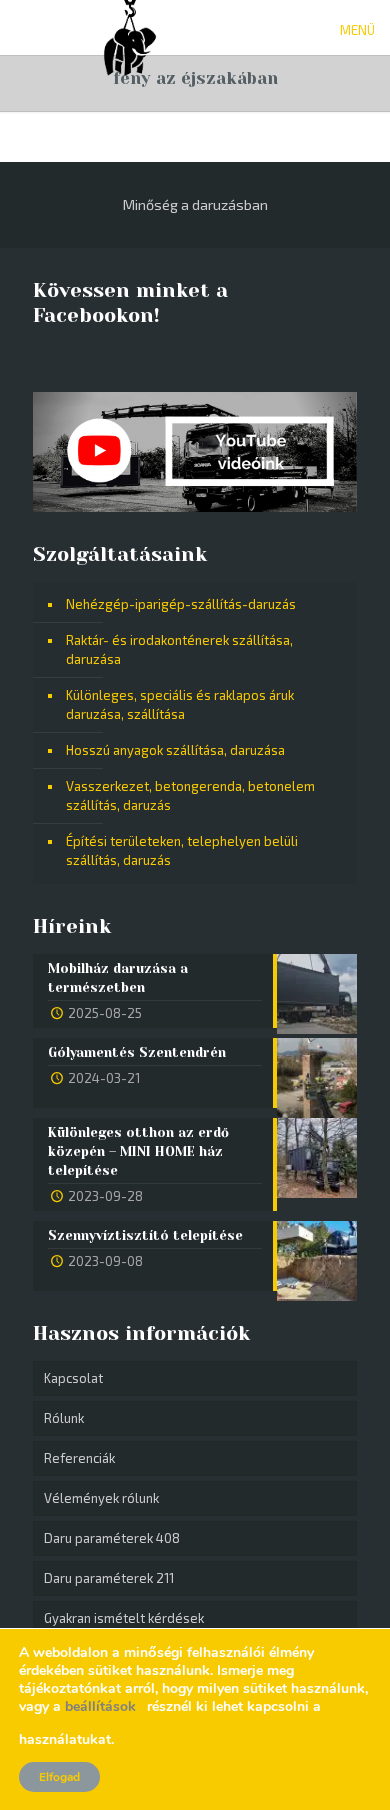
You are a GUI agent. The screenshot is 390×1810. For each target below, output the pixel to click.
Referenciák (79, 1458)
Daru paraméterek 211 (109, 1578)
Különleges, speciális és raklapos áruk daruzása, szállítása (180, 704)
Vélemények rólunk (101, 1498)
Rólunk (64, 1418)
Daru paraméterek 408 (112, 1538)
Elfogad (59, 1777)
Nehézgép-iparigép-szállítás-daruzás (181, 604)
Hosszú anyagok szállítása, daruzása (175, 750)
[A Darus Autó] (130, 25)
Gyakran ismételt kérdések (124, 1618)
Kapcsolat (73, 1378)
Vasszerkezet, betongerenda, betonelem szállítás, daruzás (190, 795)
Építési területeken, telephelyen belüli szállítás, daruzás (182, 850)
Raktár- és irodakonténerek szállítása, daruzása (179, 649)
